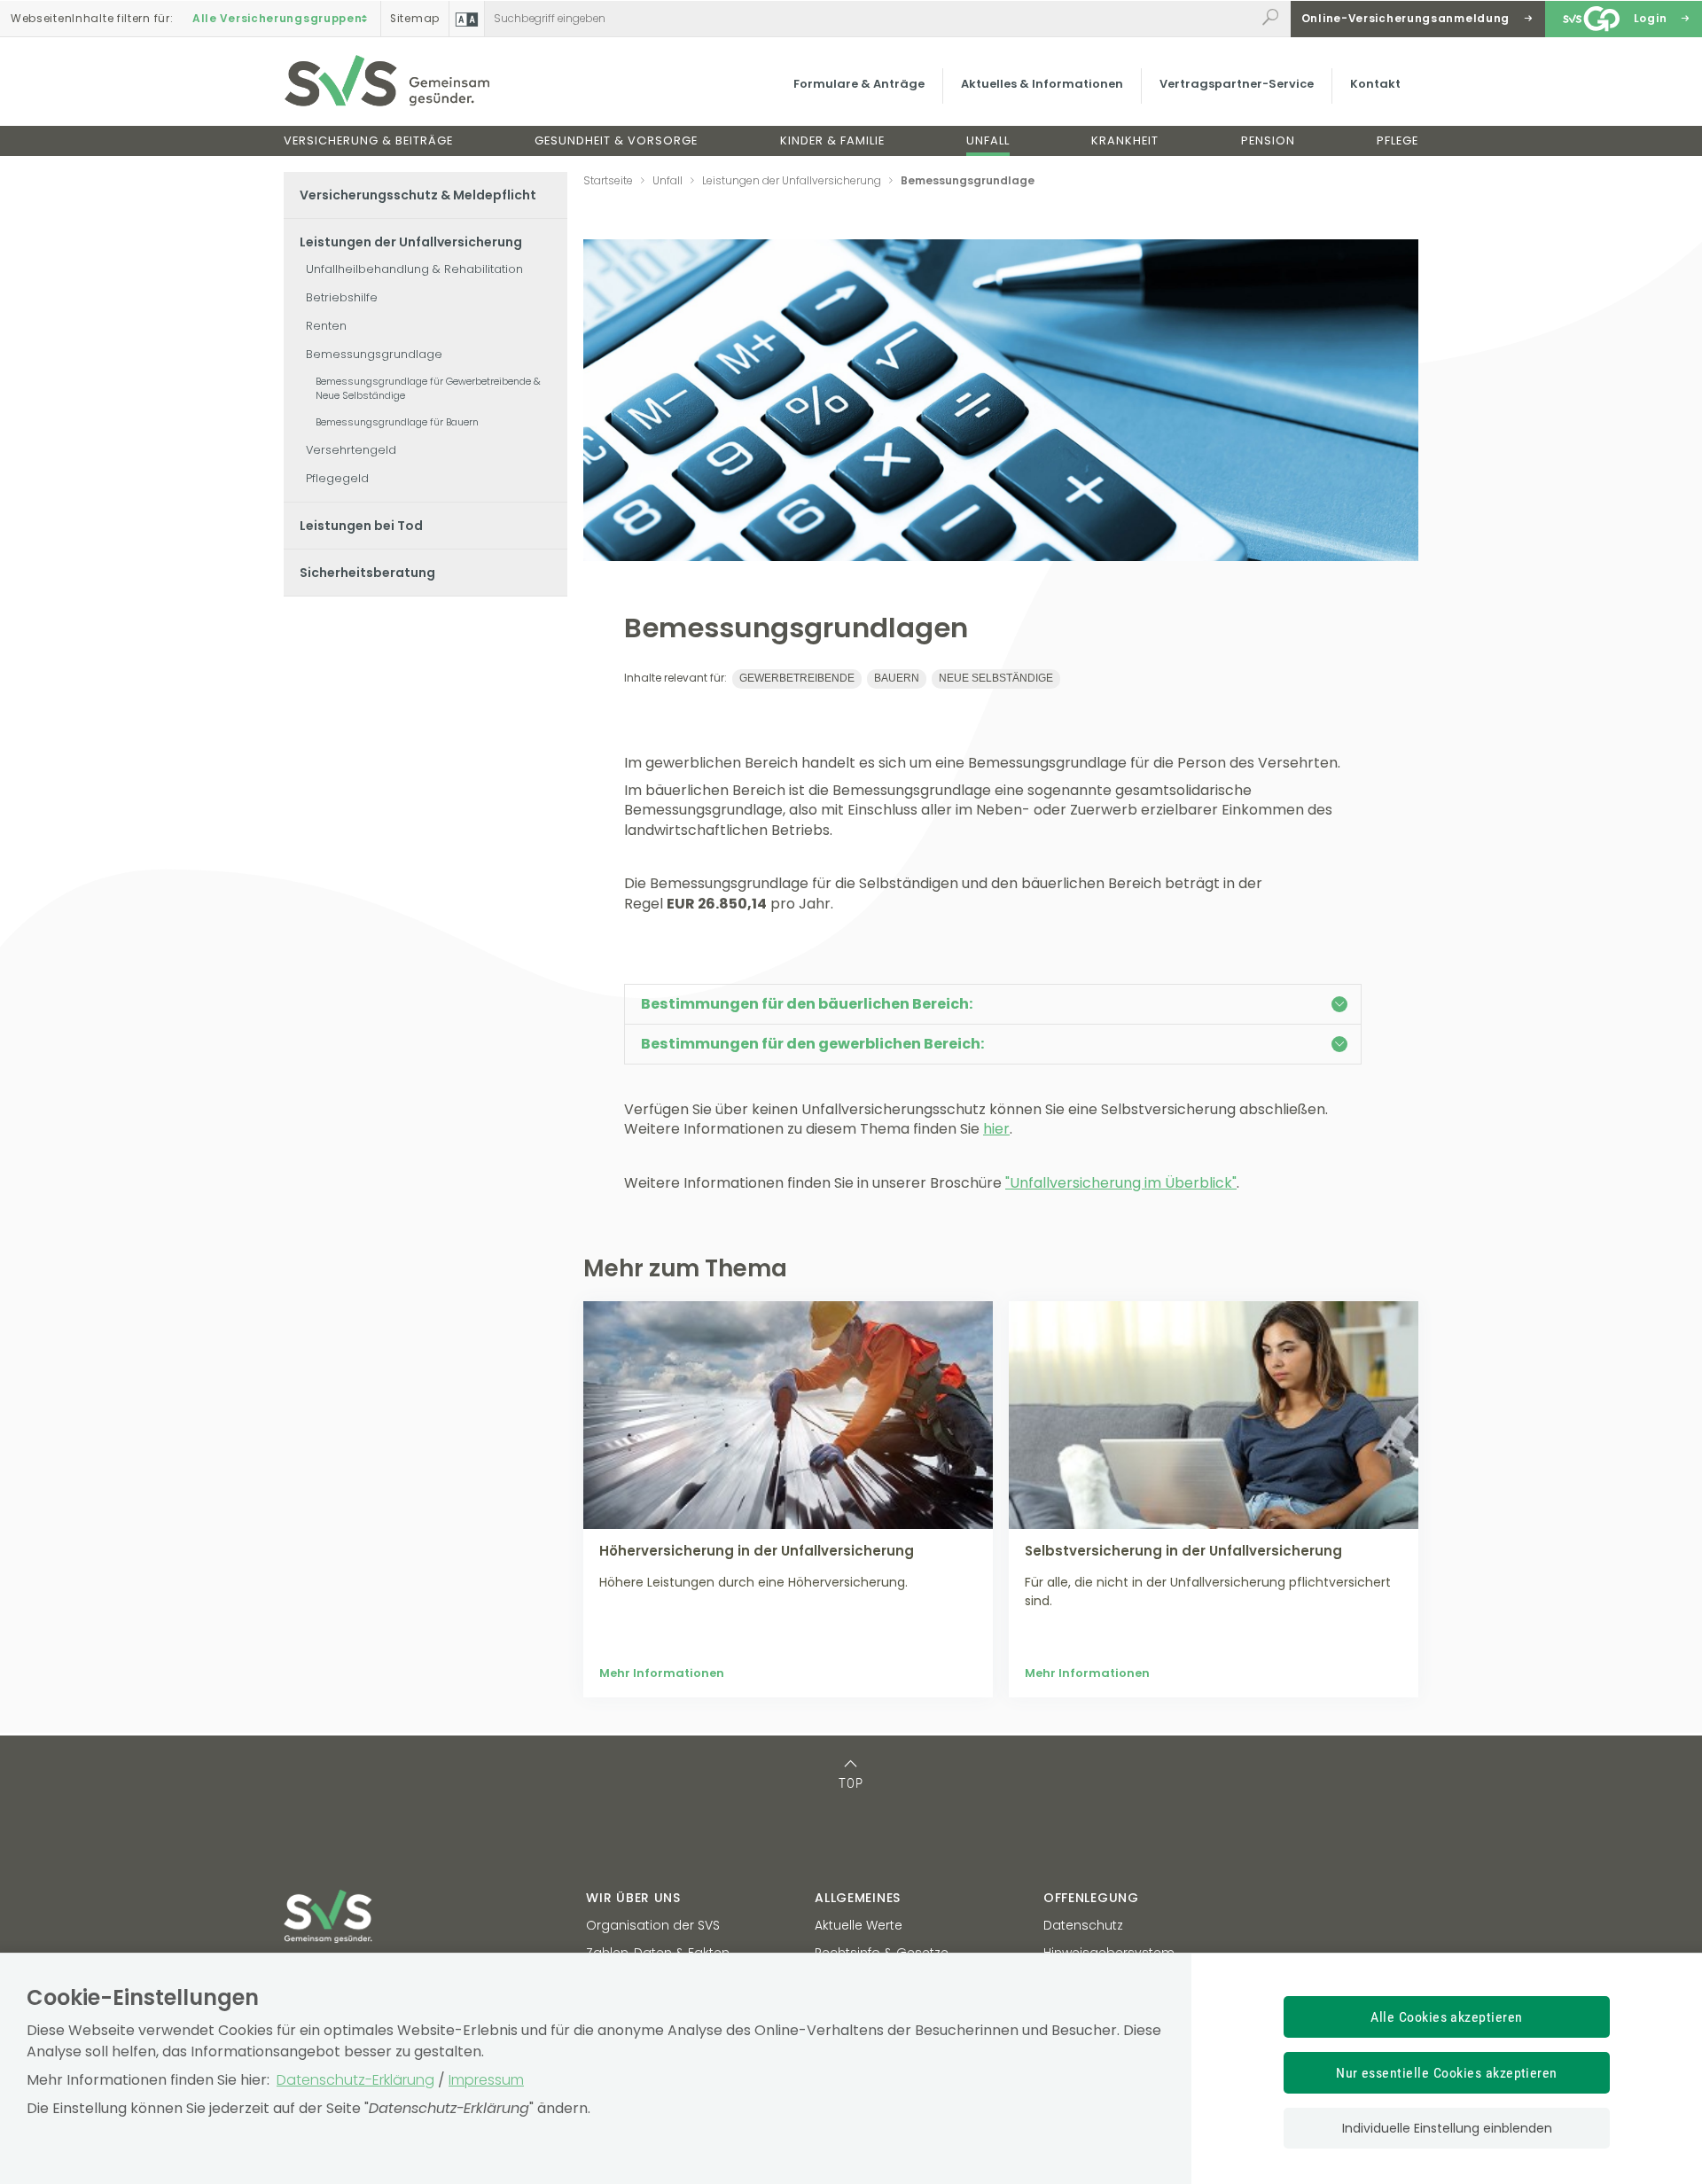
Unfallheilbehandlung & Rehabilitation (414, 269)
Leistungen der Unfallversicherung (411, 242)
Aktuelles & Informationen (1042, 84)
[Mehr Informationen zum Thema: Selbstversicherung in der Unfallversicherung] (1214, 1415)
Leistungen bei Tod (361, 526)
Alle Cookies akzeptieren (1447, 2017)
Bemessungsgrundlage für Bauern (397, 422)
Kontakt (1375, 84)
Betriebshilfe (342, 297)
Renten (326, 326)
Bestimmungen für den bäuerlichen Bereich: (807, 1004)
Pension (1268, 140)
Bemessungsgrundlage (374, 354)
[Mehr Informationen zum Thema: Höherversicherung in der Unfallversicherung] (788, 1415)
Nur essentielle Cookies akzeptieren (1447, 2073)
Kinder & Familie (832, 140)
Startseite (608, 180)
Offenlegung (1091, 1898)
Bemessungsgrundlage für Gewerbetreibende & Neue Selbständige (428, 388)
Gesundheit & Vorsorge (616, 140)
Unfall (988, 140)
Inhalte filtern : (92, 19)
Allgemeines (858, 1898)
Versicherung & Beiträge (368, 140)
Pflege (1398, 140)
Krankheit (1125, 140)
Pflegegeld (337, 478)
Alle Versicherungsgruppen (277, 19)
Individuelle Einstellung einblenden (1447, 2128)
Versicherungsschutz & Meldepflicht (418, 195)
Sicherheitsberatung (367, 573)
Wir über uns (633, 1898)
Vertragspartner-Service (1237, 84)
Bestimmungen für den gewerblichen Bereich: (812, 1044)
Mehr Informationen (662, 1673)
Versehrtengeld (351, 450)
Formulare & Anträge (859, 84)
